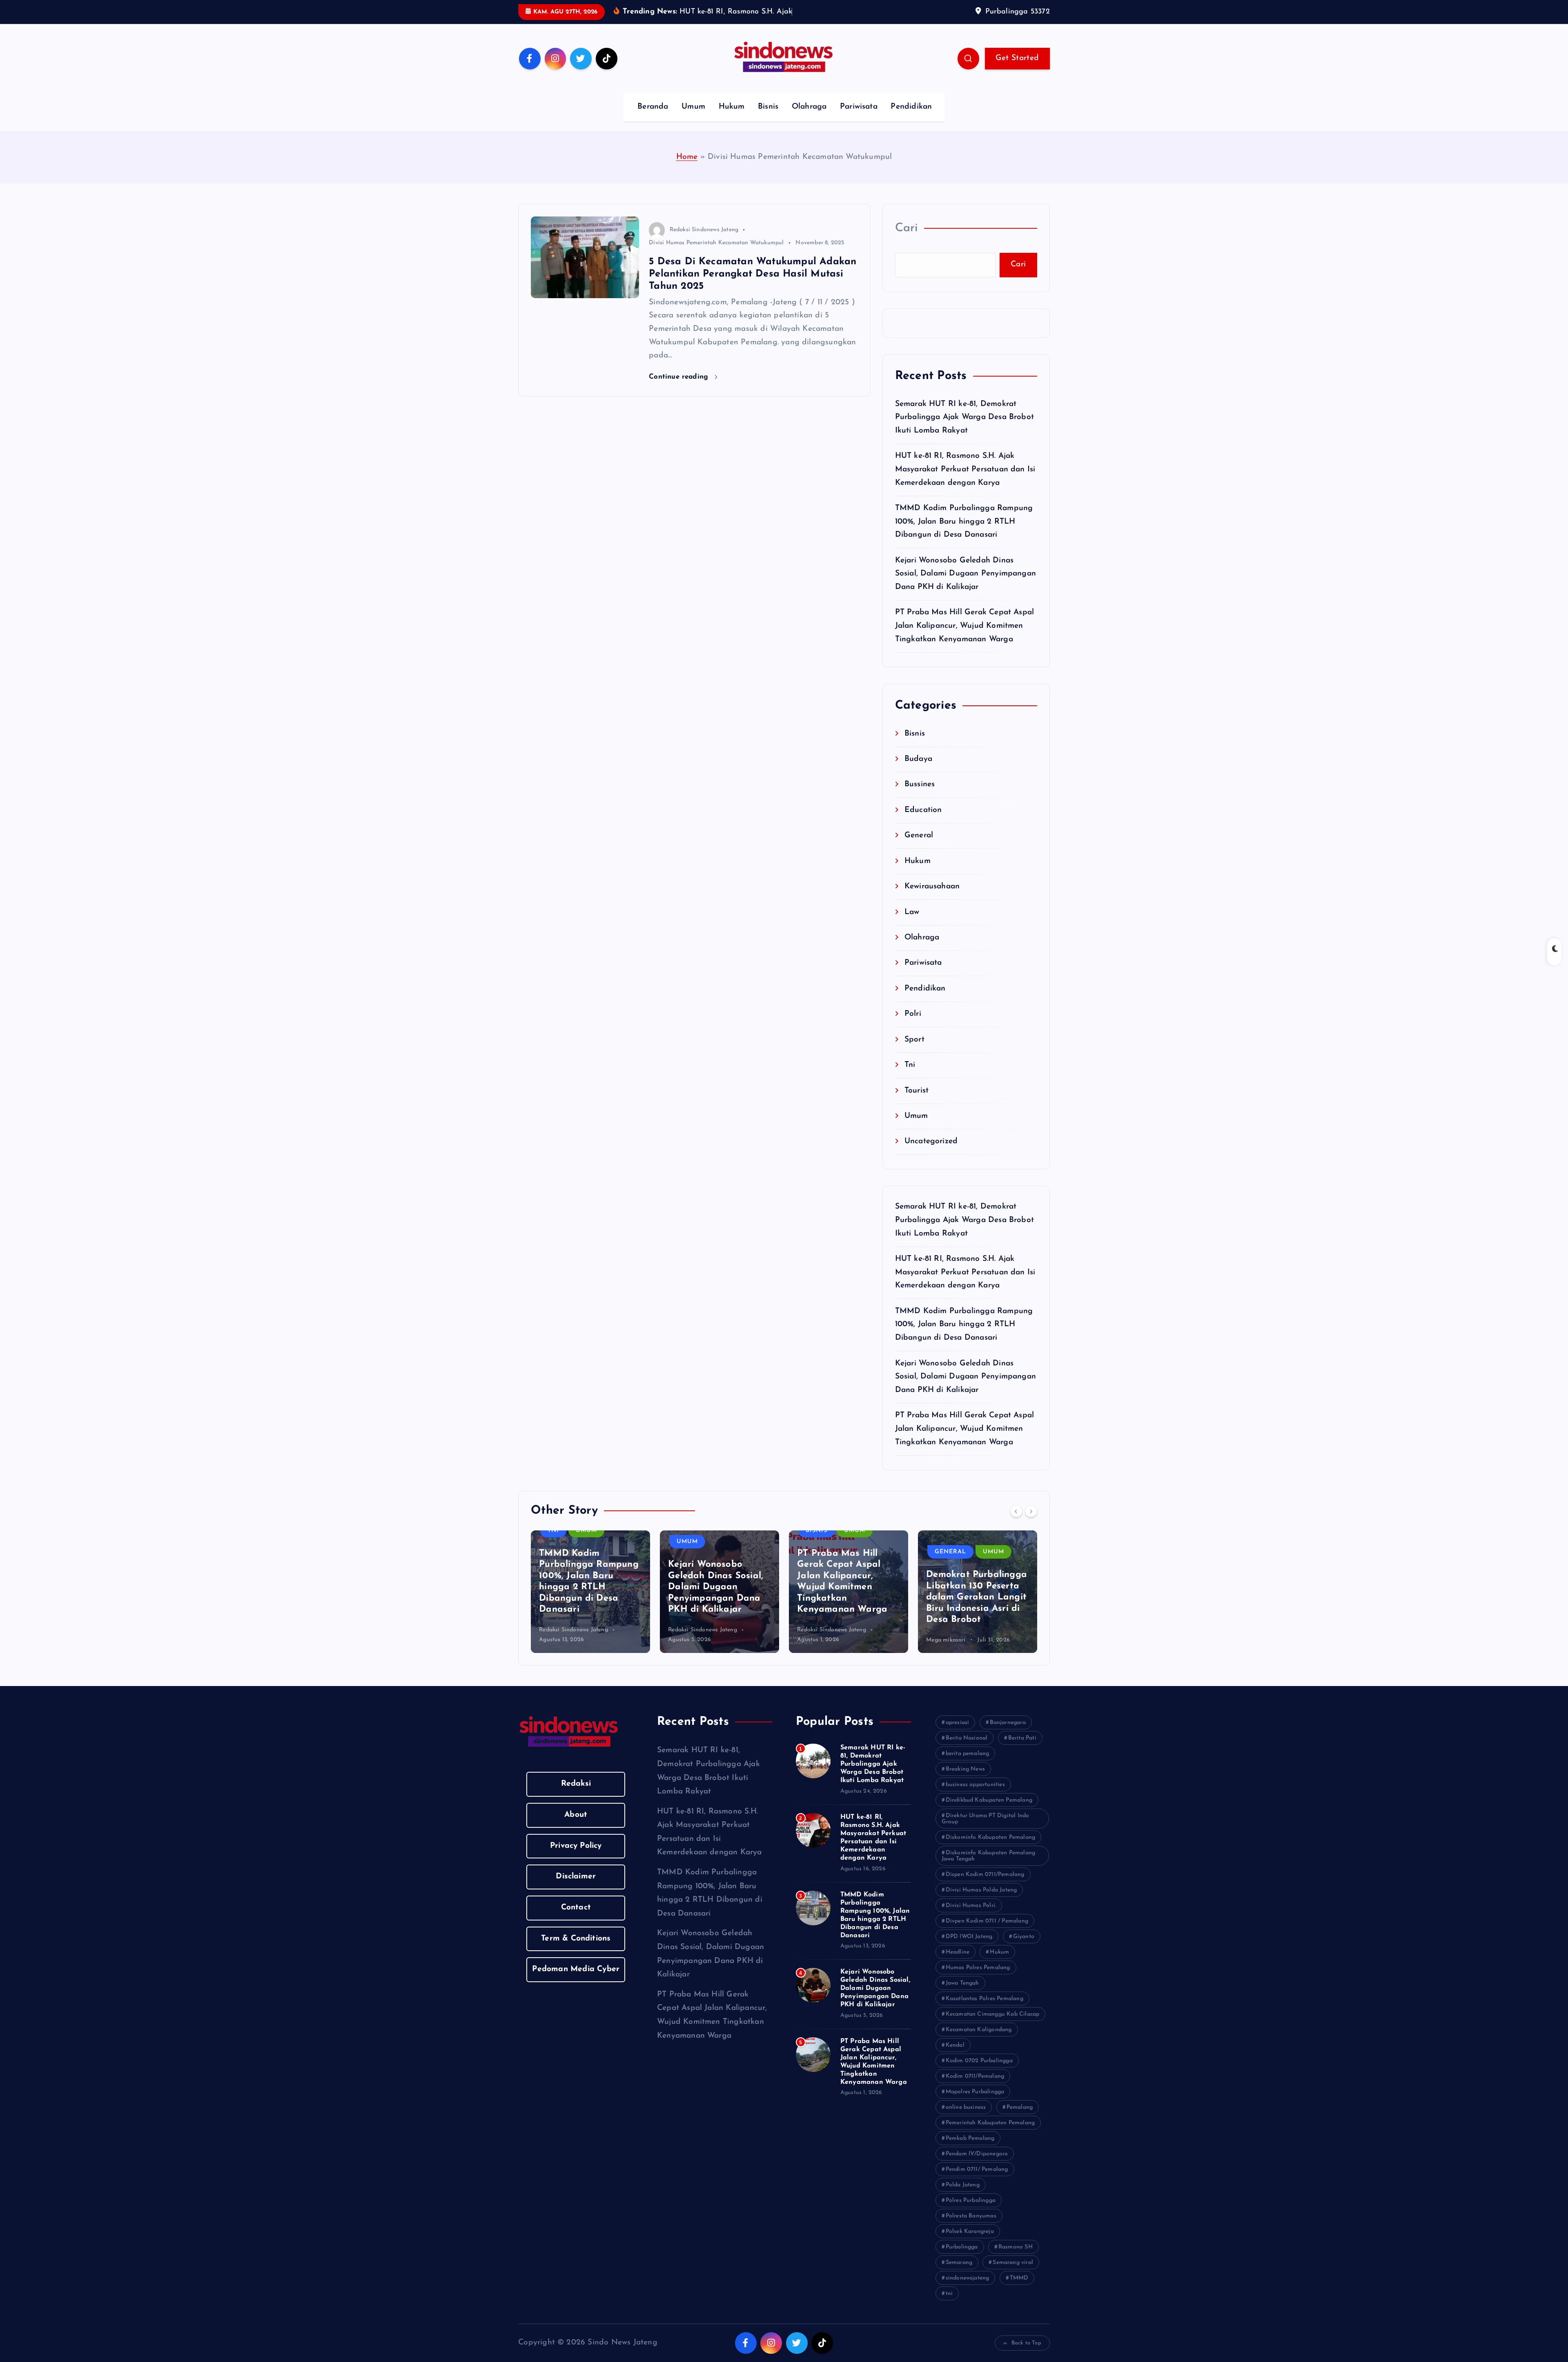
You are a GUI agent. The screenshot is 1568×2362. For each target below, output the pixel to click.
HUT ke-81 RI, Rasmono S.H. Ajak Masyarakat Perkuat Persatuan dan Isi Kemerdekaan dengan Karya (965, 482)
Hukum (732, 119)
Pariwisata (859, 119)
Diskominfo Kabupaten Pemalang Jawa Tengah (989, 1869)
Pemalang (1020, 2120)
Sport (914, 1052)
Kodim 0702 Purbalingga (979, 2073)
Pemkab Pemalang (970, 2151)
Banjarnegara (1008, 1735)
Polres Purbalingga (971, 2213)
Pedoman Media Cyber (576, 1982)
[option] (590, 1604)
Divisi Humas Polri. (971, 1918)
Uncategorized (931, 1154)
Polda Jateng (963, 2198)
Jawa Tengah (962, 1996)
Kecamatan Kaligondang (979, 2042)
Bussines (920, 797)
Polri (913, 1027)
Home (687, 169)
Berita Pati (1022, 1751)
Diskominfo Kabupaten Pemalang (991, 1850)
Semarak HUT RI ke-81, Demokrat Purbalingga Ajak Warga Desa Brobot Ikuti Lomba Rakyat (965, 430)
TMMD (1019, 2291)
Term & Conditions (576, 1951)
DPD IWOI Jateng (969, 1949)
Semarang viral (1013, 2275)
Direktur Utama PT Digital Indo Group (986, 1831)
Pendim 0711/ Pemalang (977, 2182)
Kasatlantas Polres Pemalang (984, 2011)
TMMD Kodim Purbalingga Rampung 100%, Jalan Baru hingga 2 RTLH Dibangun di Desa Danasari (964, 534)
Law (912, 925)
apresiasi (958, 1735)
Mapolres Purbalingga (975, 2104)
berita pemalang (968, 1766)
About (576, 1828)
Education (923, 823)
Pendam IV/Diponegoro (977, 2167)
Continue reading (680, 389)
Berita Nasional (967, 1751)
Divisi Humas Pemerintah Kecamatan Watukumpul (716, 255)
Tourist (917, 1103)
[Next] (1031, 1523)
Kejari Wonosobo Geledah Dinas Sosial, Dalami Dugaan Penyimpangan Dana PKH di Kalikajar (966, 587)
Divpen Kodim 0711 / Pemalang (987, 1934)
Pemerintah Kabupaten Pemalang (990, 2136)
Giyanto (1024, 1949)
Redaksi (576, 1797)
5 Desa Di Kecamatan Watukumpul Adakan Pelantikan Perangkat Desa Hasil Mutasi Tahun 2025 (753, 286)
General (919, 849)
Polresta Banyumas (971, 2229)
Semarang (959, 2275)
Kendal (955, 2058)
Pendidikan (911, 119)
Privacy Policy (576, 1858)
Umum (693, 119)
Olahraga (809, 119)
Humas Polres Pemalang (978, 1980)
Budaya (918, 772)
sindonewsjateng (968, 2291)
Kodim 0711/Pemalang (975, 2089)
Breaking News (966, 1782)
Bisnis (768, 119)
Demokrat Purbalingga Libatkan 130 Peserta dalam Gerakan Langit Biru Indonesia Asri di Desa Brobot (977, 1610)
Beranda (653, 119)
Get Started (1017, 70)
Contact (576, 1920)
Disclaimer (576, 1889)
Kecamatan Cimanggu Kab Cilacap (993, 2027)
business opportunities (975, 1797)
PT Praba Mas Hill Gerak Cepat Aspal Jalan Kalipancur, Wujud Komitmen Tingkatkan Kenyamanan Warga (965, 639)
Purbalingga (962, 2260)
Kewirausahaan (932, 900)
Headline (958, 1965)
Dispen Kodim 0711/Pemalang (985, 1887)
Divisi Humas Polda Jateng (981, 1903)
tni (949, 2306)
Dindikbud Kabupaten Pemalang (989, 1813)
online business (966, 2120)
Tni (910, 1078)
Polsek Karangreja (970, 2244)
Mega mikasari (946, 1652)
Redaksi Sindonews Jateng (704, 242)
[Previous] (1016, 1523)
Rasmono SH (1016, 2260)
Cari (906, 241)
